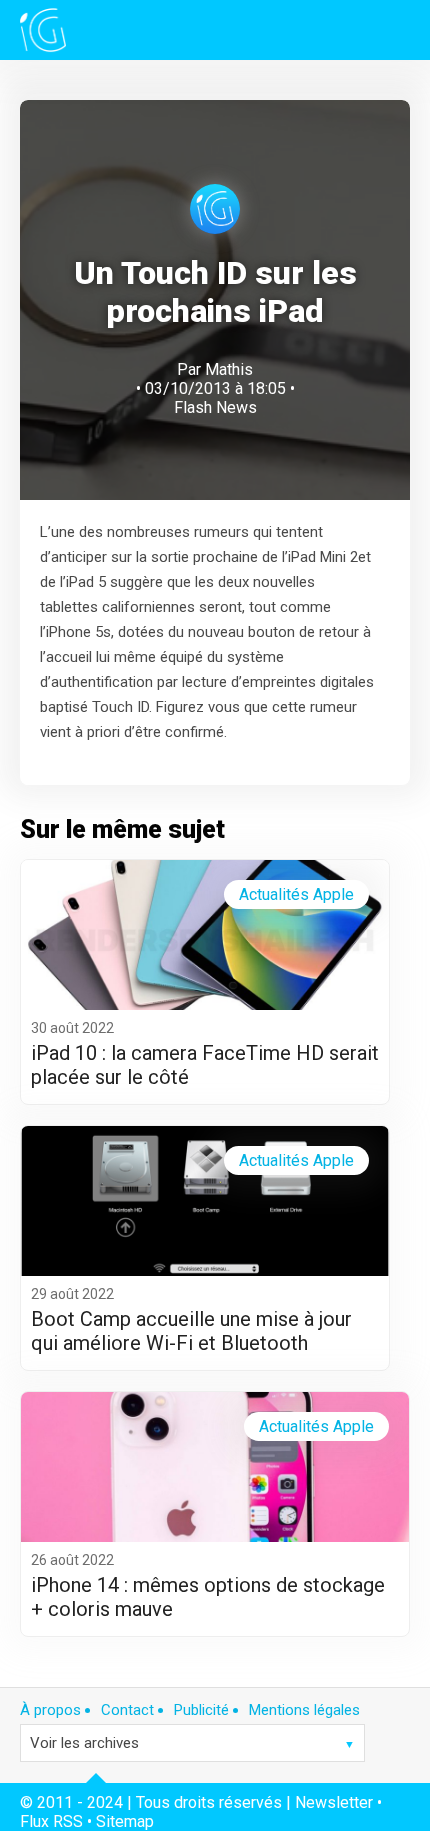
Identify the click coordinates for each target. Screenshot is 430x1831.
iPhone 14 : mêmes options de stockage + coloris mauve (208, 1597)
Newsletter (334, 1802)
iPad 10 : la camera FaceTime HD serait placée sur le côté (205, 1065)
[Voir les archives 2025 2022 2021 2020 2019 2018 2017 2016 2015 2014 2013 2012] (192, 1743)
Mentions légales (304, 1710)
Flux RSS (51, 1821)
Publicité (201, 1710)
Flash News (215, 407)
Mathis (229, 369)
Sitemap (125, 1821)
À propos (50, 1710)
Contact (127, 1710)
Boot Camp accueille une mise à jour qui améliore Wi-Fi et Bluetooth (191, 1331)
